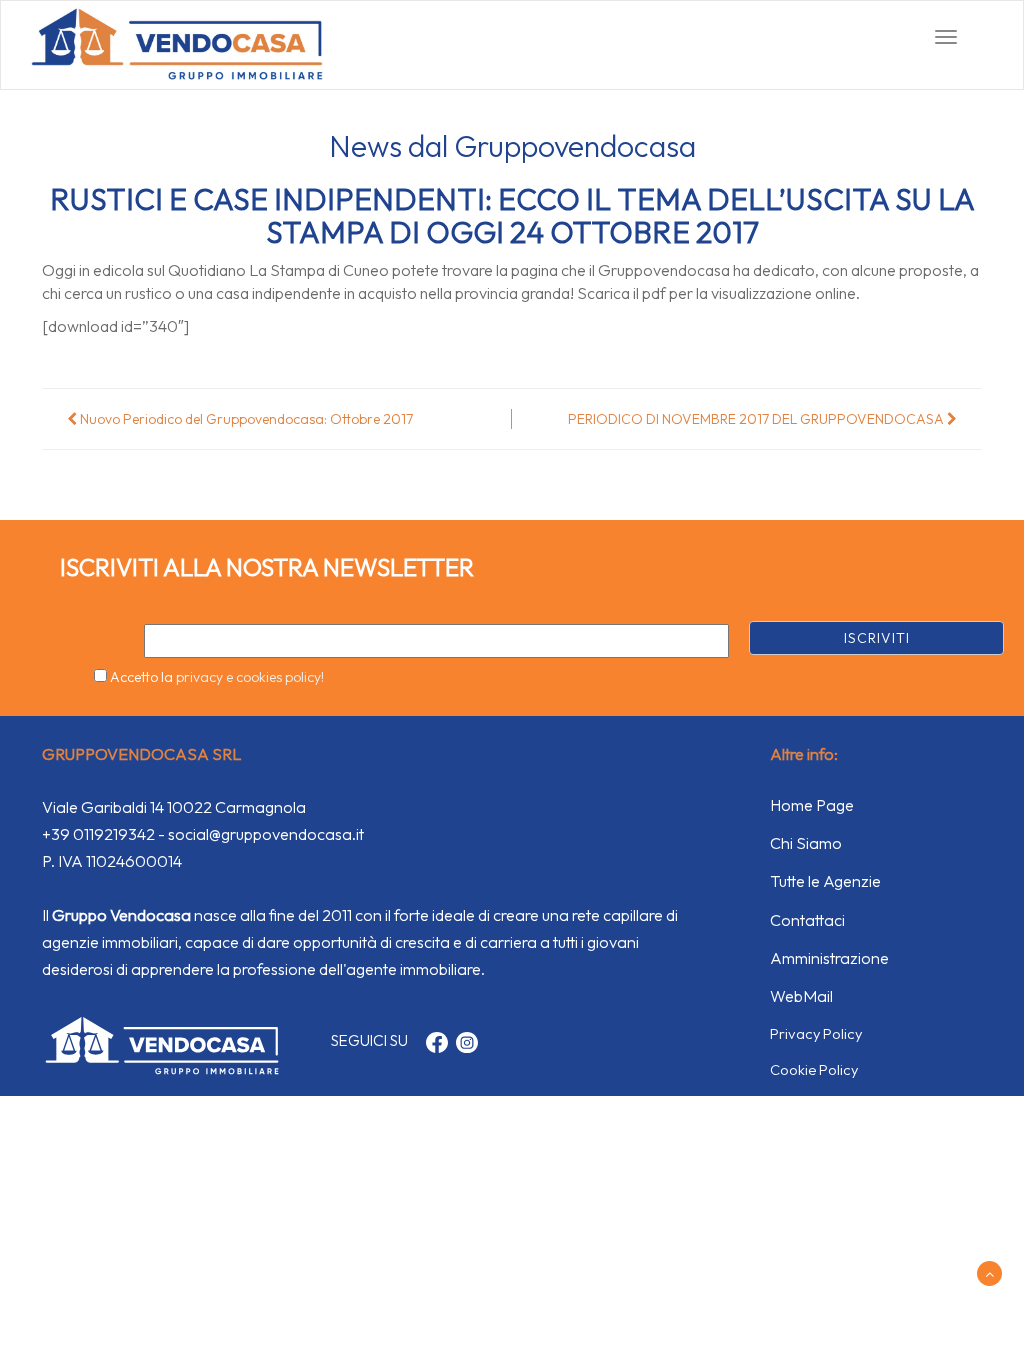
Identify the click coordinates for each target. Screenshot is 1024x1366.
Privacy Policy (816, 1033)
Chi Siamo (806, 843)
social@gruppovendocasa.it (266, 834)
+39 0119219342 (98, 834)
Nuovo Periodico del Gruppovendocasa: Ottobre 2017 (245, 419)
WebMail (801, 996)
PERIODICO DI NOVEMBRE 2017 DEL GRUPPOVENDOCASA (757, 419)
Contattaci (807, 920)
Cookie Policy (814, 1069)
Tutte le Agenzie (825, 881)
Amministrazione (829, 958)
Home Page (812, 805)
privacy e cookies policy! (250, 677)
